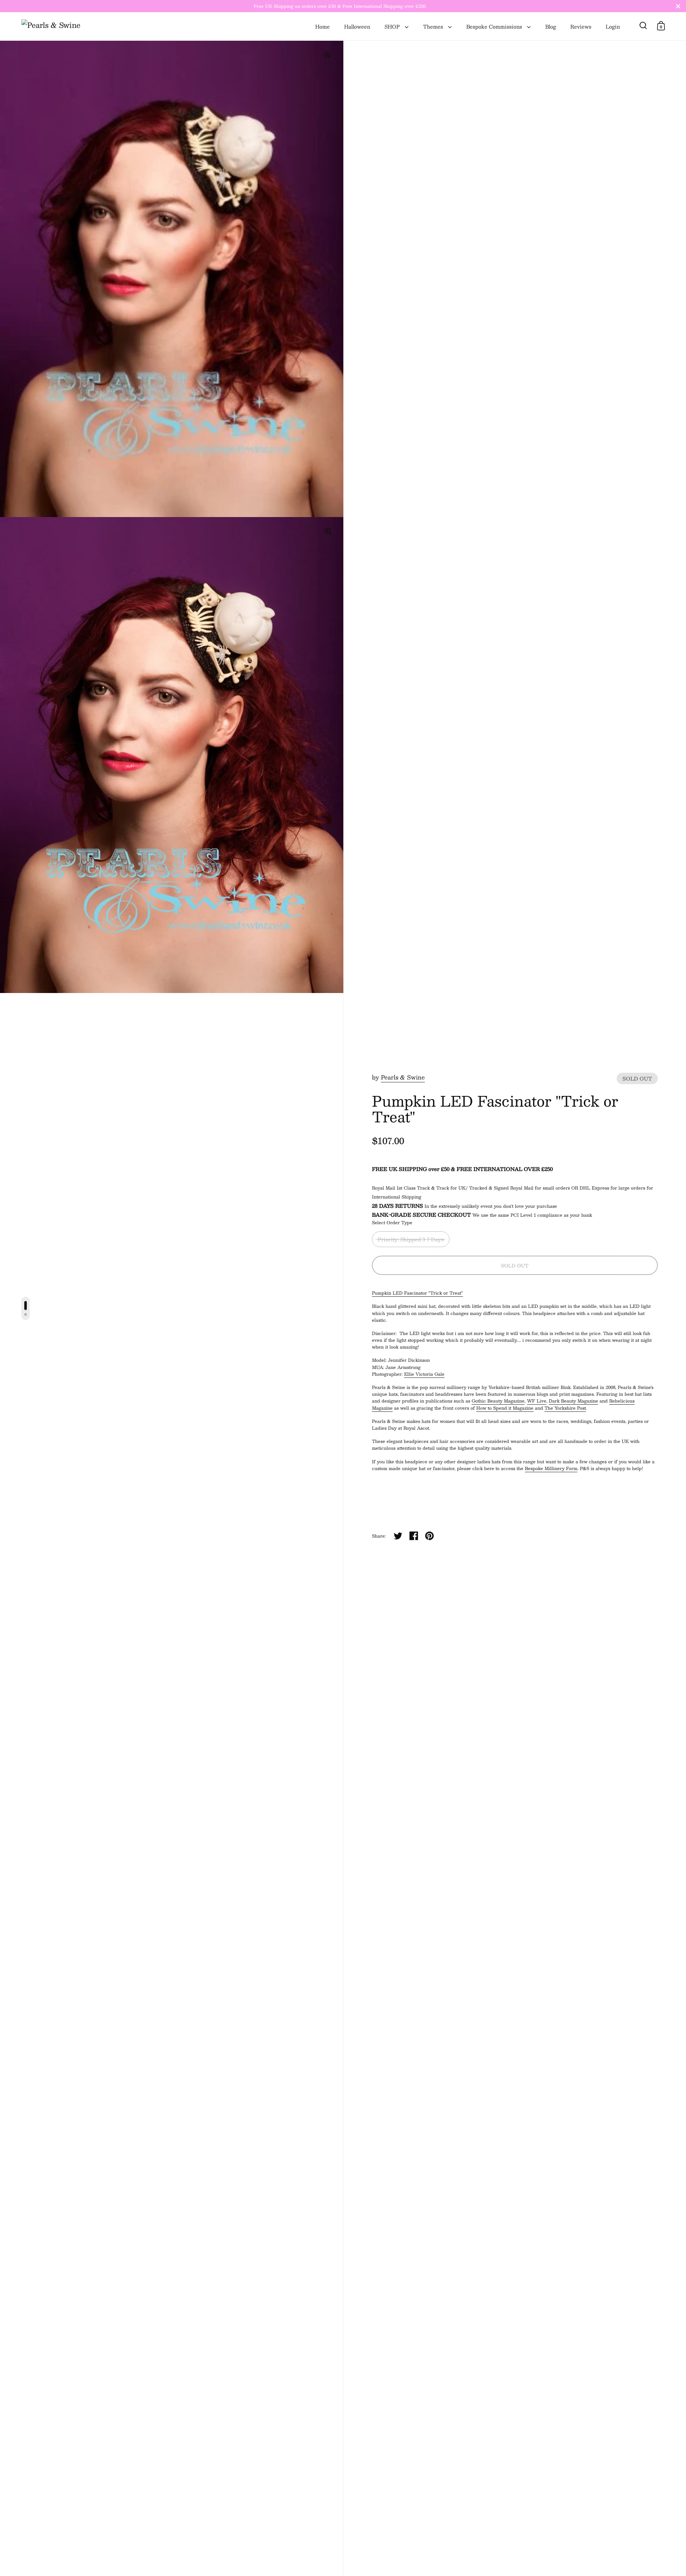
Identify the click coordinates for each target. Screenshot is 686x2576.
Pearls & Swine (403, 1077)
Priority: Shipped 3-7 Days (411, 1239)
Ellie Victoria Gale (424, 1374)
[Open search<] (643, 26)
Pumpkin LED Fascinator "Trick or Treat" (417, 1293)
